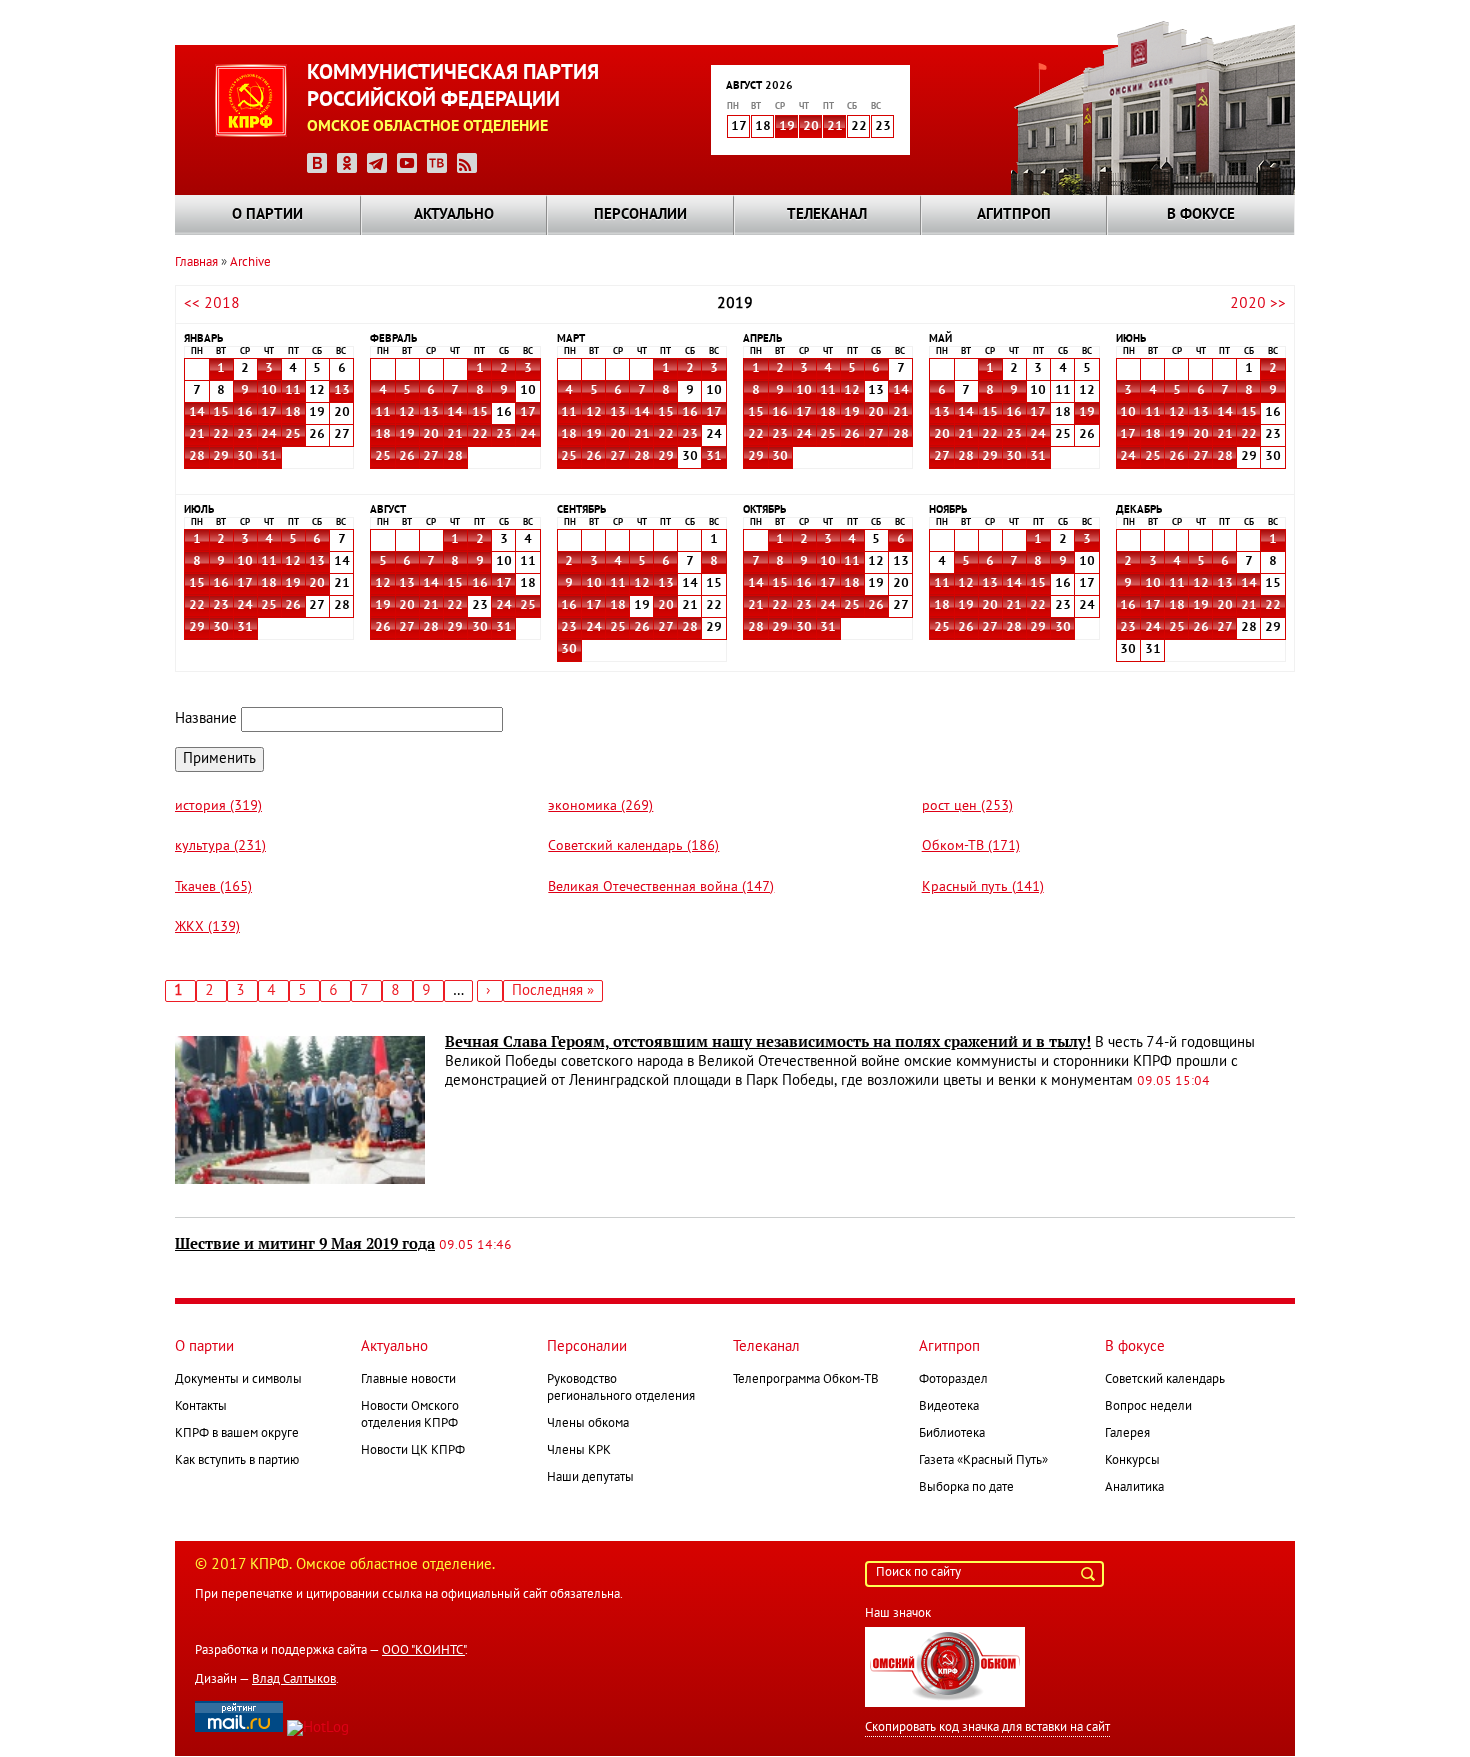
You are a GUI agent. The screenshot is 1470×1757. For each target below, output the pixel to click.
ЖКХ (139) (207, 927)
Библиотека (952, 1434)
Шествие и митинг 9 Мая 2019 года (305, 1244)
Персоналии (640, 215)
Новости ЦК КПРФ (413, 1451)
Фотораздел (953, 1380)
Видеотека (949, 1407)
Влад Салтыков (294, 1680)
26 (407, 457)
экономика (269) (600, 806)
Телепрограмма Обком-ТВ (806, 1380)
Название (206, 719)
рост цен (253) (967, 806)
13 (342, 391)
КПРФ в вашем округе (237, 1434)
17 (269, 413)
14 (197, 413)
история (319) (218, 806)
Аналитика (1134, 1488)
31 (269, 457)
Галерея (1127, 1434)
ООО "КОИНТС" (423, 1651)
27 (431, 457)
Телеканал (827, 215)
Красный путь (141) (983, 887)
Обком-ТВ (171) (971, 846)
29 (221, 457)
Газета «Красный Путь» (983, 1461)
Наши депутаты (590, 1478)
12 (407, 413)
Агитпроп (1014, 215)
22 (221, 435)
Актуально (454, 215)
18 (293, 413)
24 (269, 435)
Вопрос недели (1148, 1407)
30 (245, 457)
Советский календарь (1165, 1380)
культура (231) (220, 846)
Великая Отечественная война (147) (661, 887)
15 (221, 413)
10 (269, 391)
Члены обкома (588, 1424)
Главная (196, 263)
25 (293, 435)
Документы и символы (238, 1380)
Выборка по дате (966, 1488)
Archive (250, 263)
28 (197, 457)
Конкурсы (1132, 1461)
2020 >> (1258, 304)
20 (811, 127)
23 (245, 435)
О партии (267, 215)
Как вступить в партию (237, 1461)
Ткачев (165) (213, 887)
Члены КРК (579, 1451)
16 (245, 413)
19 (787, 127)
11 (293, 391)
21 (835, 127)
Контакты (201, 1407)
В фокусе (1201, 215)
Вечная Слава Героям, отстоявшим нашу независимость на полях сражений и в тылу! (768, 1042)
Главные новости (408, 1380)
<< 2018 (212, 304)
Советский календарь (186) (633, 846)
